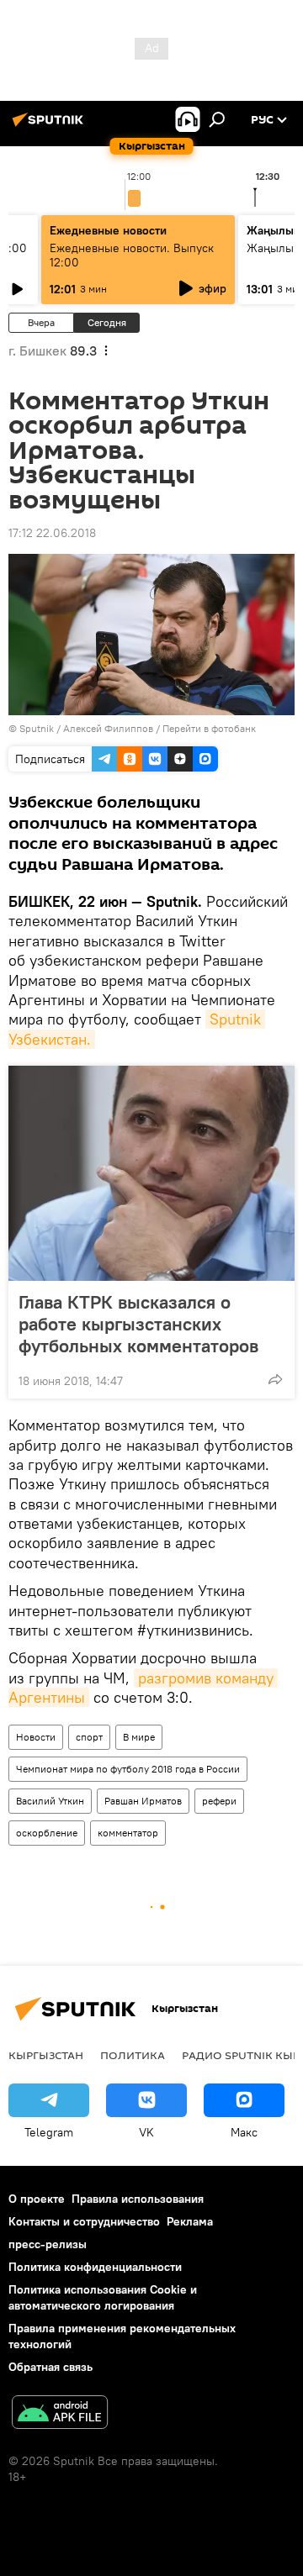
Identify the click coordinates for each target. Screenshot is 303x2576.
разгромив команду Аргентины (143, 1688)
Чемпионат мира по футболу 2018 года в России (128, 1769)
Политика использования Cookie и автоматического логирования (103, 2297)
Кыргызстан (46, 2055)
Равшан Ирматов (143, 1801)
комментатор (128, 1833)
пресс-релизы (48, 2244)
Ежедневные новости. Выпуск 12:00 (132, 255)
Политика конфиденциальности (95, 2267)
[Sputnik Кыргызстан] (50, 126)
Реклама (190, 2221)
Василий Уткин (50, 1801)
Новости (36, 1737)
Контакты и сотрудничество (84, 2221)
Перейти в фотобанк (209, 728)
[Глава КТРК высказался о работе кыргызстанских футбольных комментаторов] (151, 1173)
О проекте (37, 2199)
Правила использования (138, 2199)
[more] (275, 1379)
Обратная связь (50, 2367)
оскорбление (47, 1833)
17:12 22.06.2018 (52, 533)
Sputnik (37, 728)
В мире (139, 1737)
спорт (89, 1737)
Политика (133, 2055)
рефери (219, 1801)
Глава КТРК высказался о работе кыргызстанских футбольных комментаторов (138, 1324)
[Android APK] (60, 2414)
